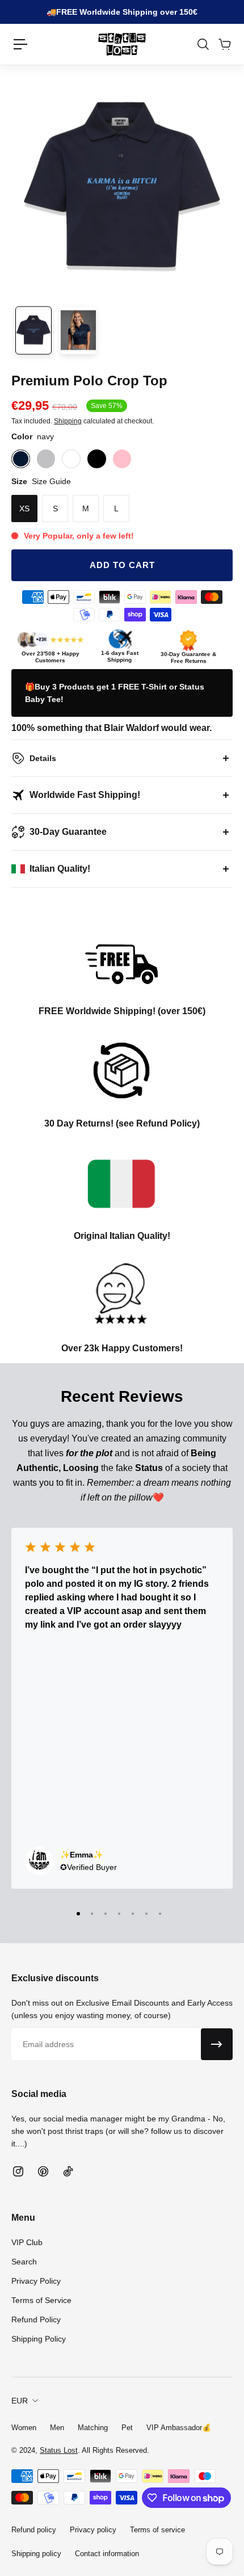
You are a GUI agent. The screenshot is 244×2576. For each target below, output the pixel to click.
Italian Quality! (60, 869)
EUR (20, 2401)
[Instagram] (18, 2171)
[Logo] (122, 44)
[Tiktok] (68, 2171)
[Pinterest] (43, 2171)
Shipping (68, 421)
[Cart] (224, 44)
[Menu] (20, 44)
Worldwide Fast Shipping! (85, 795)
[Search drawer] (203, 44)
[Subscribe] (217, 2044)
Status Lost (59, 2450)
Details (43, 758)
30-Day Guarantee (68, 832)
